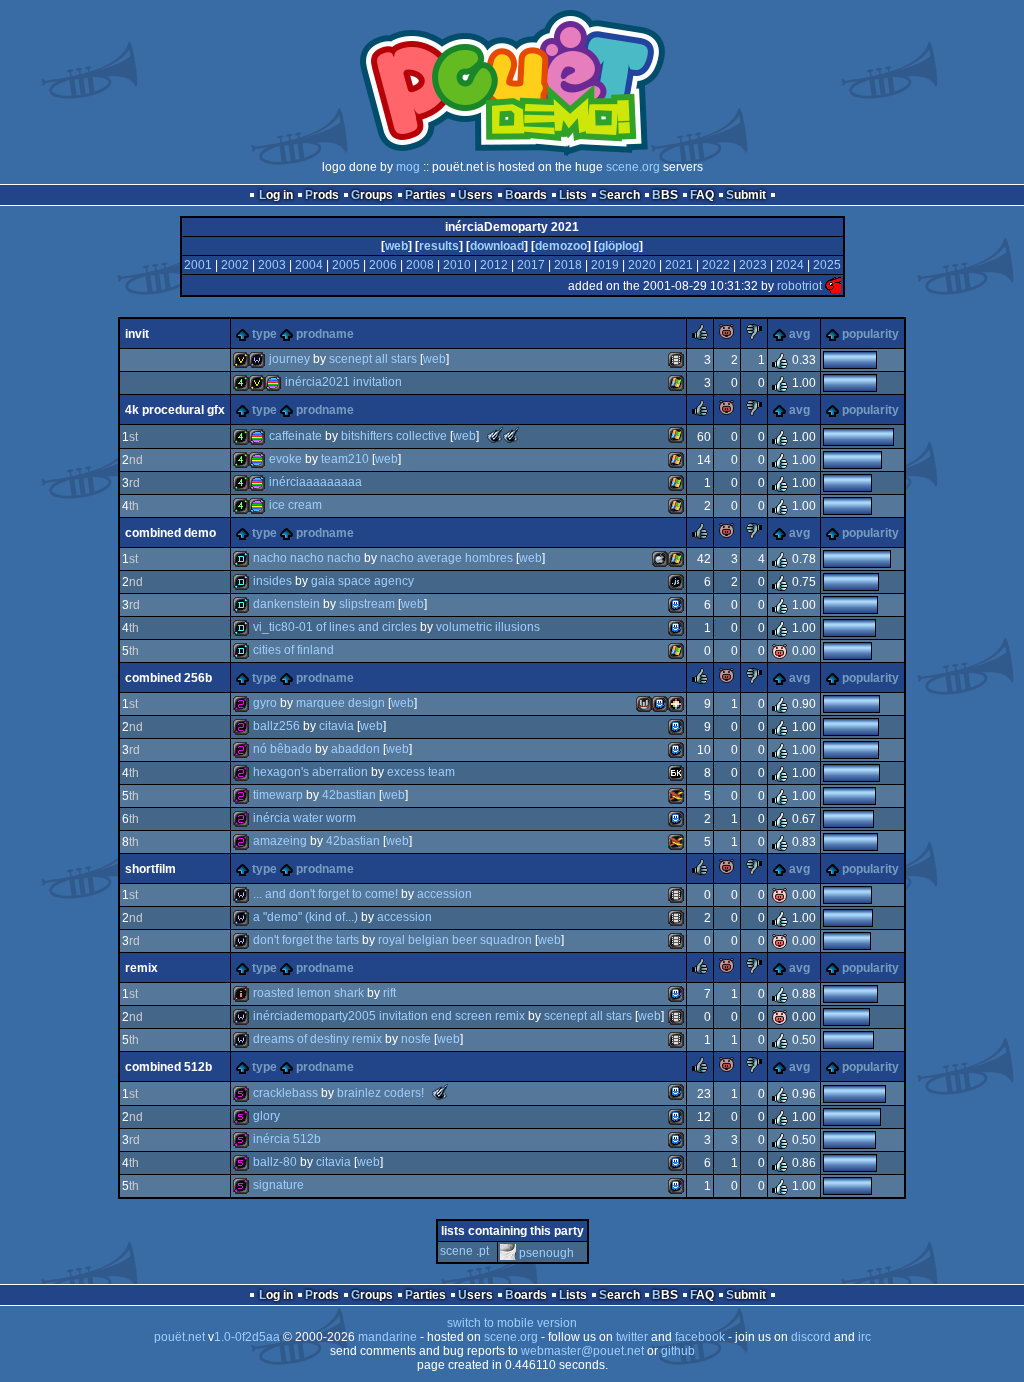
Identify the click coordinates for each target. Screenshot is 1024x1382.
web (396, 246)
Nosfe (416, 1039)
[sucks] (754, 336)
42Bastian (349, 795)
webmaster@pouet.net (582, 1351)
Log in (276, 195)
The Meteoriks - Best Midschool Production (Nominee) (440, 1092)
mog (408, 167)
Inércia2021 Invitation (343, 382)
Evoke (285, 459)
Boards (526, 195)
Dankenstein (286, 604)
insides (272, 581)
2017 (531, 265)
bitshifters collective (394, 436)
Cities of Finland (293, 650)
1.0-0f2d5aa (247, 1337)
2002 (235, 265)
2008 (420, 265)
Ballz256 (276, 726)
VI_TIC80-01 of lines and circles (335, 627)
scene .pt (464, 1251)
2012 (494, 265)
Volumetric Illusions (488, 627)
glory (266, 1116)
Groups (372, 195)
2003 (272, 265)
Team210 (345, 459)
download (497, 246)
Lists (573, 195)
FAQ (702, 195)
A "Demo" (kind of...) (305, 917)
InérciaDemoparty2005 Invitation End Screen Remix (389, 1016)
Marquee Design (340, 703)
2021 (679, 265)
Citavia (336, 726)
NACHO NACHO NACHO (307, 558)
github (678, 1351)
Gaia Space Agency (362, 581)
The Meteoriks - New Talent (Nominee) (495, 435)
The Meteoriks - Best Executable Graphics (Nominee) (511, 435)
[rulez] (700, 336)
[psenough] (508, 1253)
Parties (425, 195)
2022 (716, 265)
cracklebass (285, 1093)
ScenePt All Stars (373, 359)
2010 (457, 265)
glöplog (618, 246)
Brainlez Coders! (380, 1093)
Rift (389, 993)
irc (864, 1337)
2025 (827, 265)
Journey (289, 359)
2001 (198, 265)
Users (475, 195)
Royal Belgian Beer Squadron (455, 940)
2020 (642, 265)
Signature (278, 1185)
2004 (309, 265)
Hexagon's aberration (310, 772)
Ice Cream (295, 505)
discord (811, 1337)
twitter (632, 1337)
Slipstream (367, 604)
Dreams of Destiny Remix (317, 1039)
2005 (346, 265)
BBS (665, 195)
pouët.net (179, 1337)
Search (619, 195)
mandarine (387, 1337)
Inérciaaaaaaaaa (315, 482)
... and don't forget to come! (325, 894)
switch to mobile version (512, 1323)
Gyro (265, 703)
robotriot (799, 286)
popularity (870, 334)
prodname (325, 334)
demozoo (561, 246)
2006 (383, 265)
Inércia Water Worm (304, 818)
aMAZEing (280, 841)
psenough (546, 1253)
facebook (700, 1337)
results (439, 246)
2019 (605, 265)
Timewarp (278, 795)
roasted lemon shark (308, 993)
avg (799, 334)
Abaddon (355, 749)
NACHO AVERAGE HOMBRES (446, 558)
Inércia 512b (287, 1139)
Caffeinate (295, 436)
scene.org (633, 167)
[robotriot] (833, 286)
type (264, 334)
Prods (322, 195)
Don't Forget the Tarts (306, 940)
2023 (753, 265)
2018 (568, 265)
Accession (444, 894)
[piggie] (727, 336)
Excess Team (421, 772)
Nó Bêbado (282, 749)
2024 (790, 265)
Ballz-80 (275, 1162)
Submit (746, 195)
